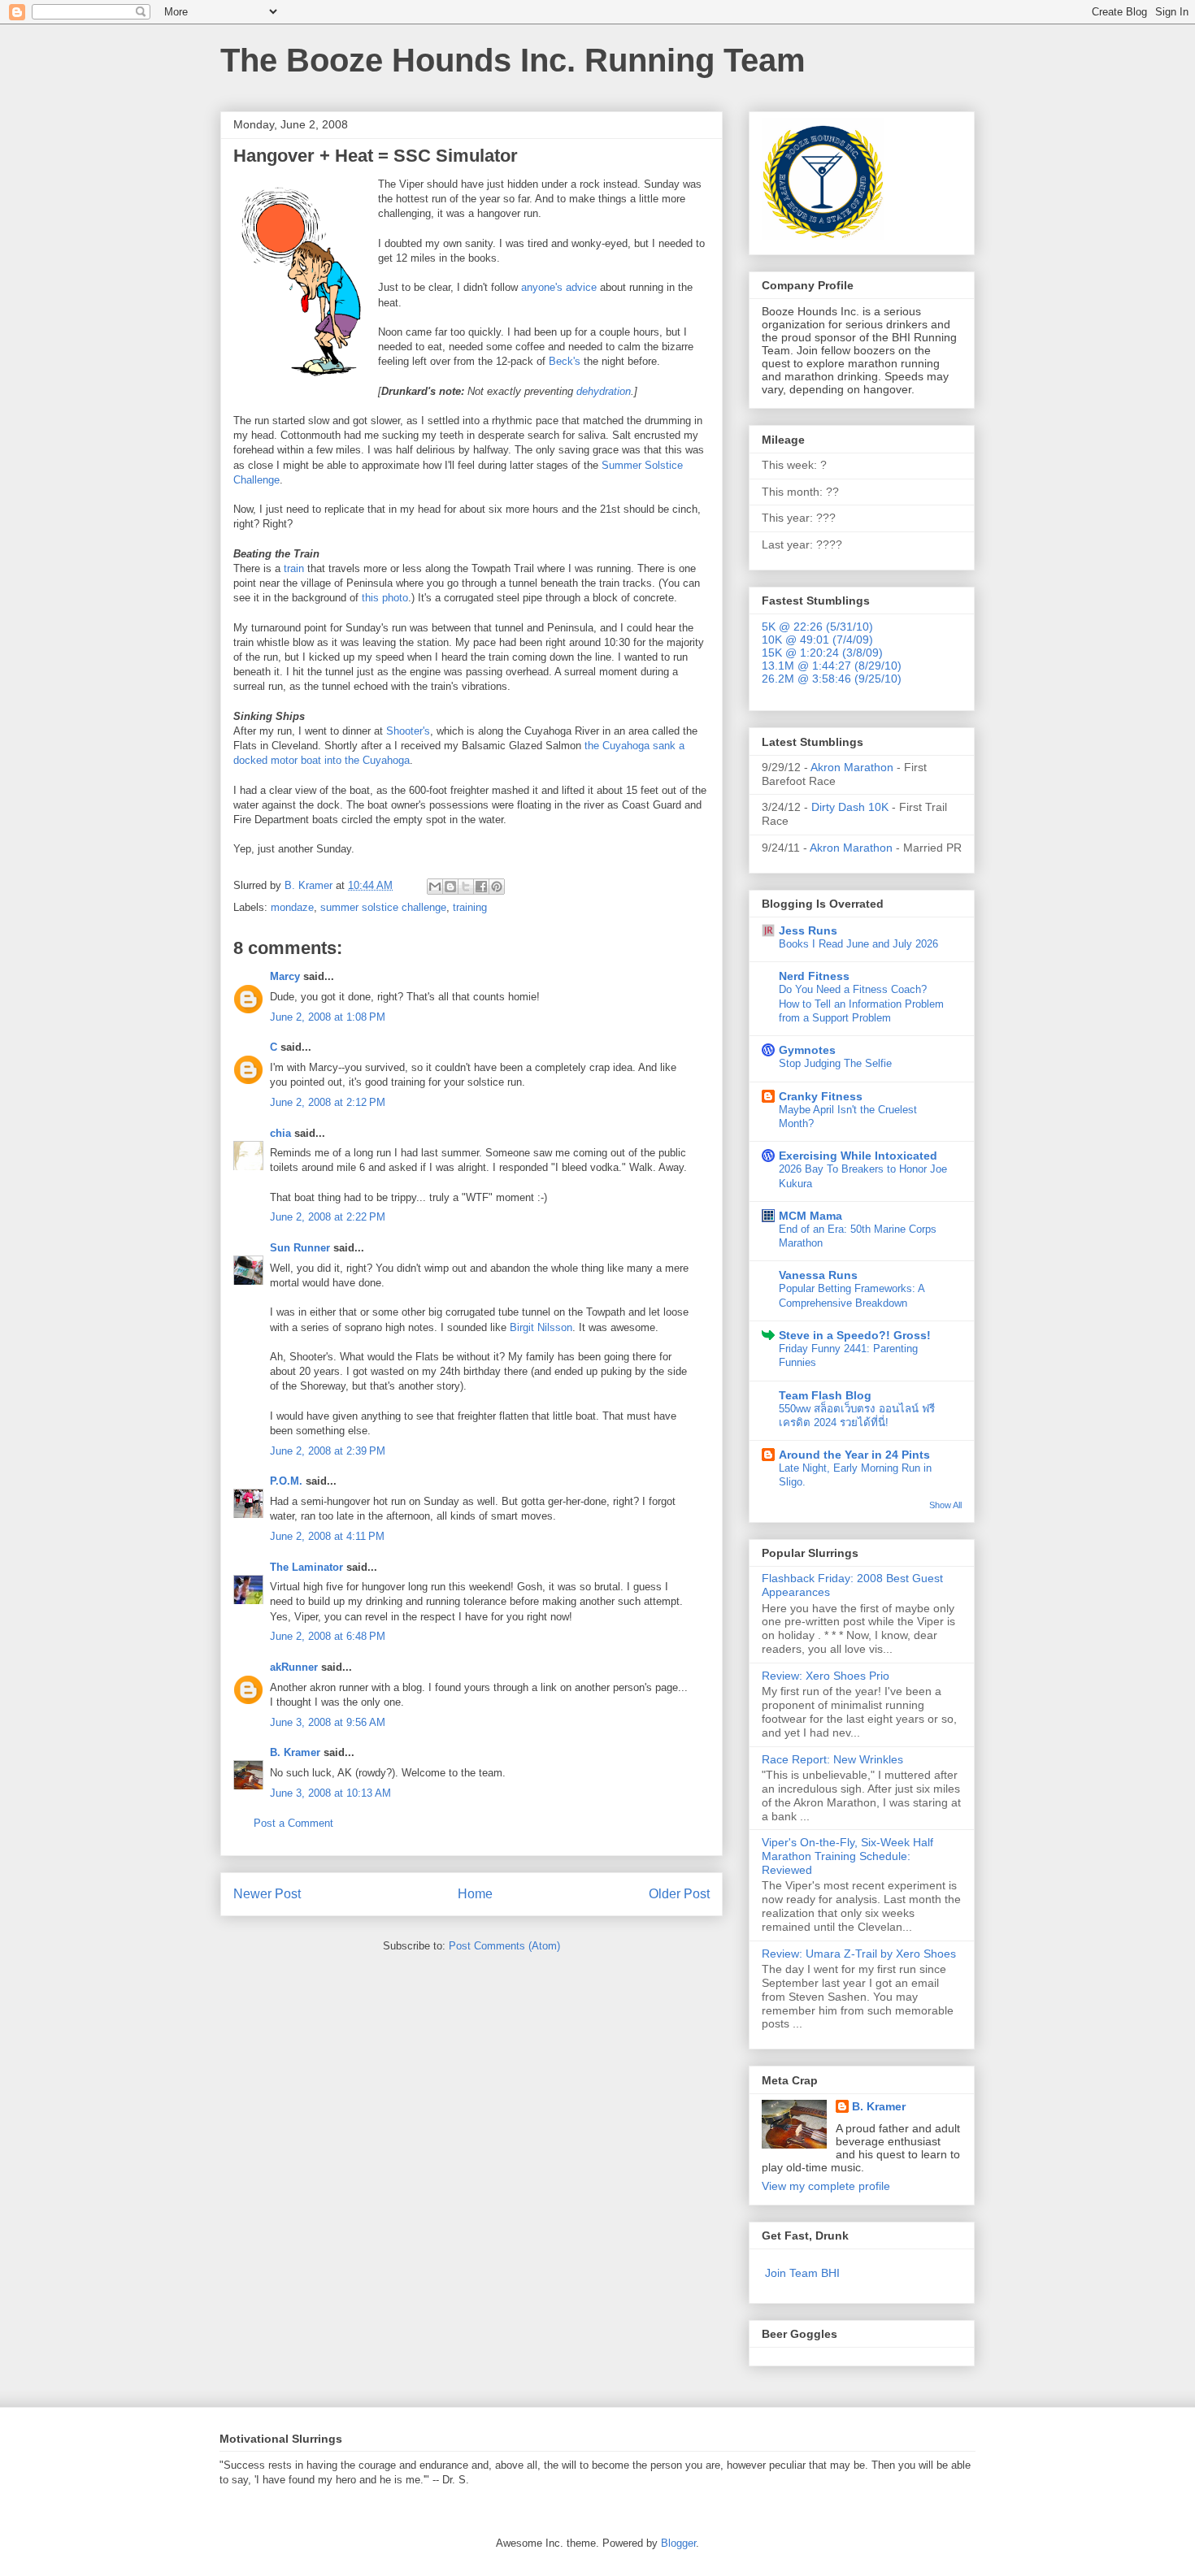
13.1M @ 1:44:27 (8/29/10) (832, 666)
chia (280, 1133)
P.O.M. (286, 1481)
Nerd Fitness (814, 976)
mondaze (292, 907)
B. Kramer (295, 1752)
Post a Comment (293, 1823)
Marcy (285, 976)
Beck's (565, 361)
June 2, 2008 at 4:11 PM (327, 1536)
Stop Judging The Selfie (835, 1063)
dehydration (604, 391)
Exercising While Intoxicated (858, 1156)
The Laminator (306, 1567)
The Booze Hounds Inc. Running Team (513, 60)
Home (475, 1894)
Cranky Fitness (821, 1096)
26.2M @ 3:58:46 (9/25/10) (832, 679)
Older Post (679, 1894)
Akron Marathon (852, 767)
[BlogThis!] (450, 887)
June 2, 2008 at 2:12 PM (328, 1102)
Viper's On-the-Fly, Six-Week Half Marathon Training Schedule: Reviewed (847, 1856)
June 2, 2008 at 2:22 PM (328, 1217)
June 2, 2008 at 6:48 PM (328, 1636)
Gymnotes (807, 1050)
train (294, 568)
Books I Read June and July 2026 (858, 944)
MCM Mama (810, 1216)
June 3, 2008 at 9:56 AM (328, 1722)
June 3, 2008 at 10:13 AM (330, 1793)
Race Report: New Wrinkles (832, 1759)
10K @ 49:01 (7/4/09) (817, 640)
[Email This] (435, 887)
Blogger (678, 2543)
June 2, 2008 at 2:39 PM (328, 1451)
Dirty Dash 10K (850, 807)
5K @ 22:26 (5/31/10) (817, 627)
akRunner (294, 1667)
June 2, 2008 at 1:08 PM (328, 1017)
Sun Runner (300, 1248)
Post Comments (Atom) (504, 1946)
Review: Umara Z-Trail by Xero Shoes (859, 1954)
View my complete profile (826, 2186)
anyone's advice (559, 287)
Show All (945, 1505)
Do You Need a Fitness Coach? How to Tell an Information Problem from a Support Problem (861, 1004)
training (470, 907)
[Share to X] (466, 887)
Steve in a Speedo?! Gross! (855, 1335)
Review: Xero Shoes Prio (826, 1676)
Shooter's (408, 731)
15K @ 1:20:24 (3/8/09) (822, 653)
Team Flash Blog (825, 1395)
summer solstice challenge (383, 907)
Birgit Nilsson (541, 1327)
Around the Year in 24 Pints (854, 1455)
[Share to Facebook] (481, 887)
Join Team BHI (802, 2273)
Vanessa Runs (818, 1275)
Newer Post (267, 1894)
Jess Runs (808, 930)
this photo (385, 598)
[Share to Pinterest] (497, 887)
